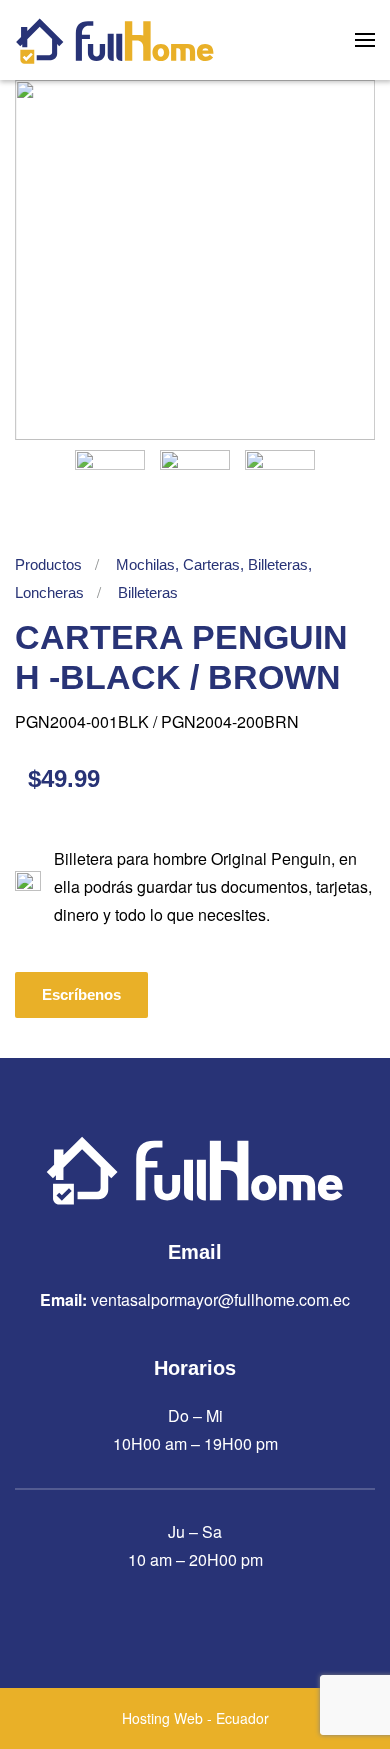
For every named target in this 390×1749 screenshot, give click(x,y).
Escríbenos (81, 994)
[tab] (110, 485)
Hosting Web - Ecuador (195, 1718)
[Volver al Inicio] (115, 40)
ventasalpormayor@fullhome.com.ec (220, 1299)
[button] (365, 40)
